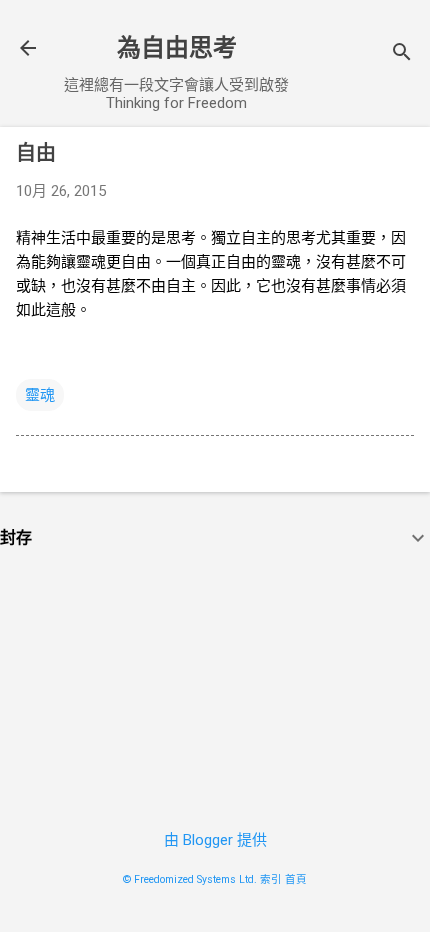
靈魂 (40, 395)
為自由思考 (177, 48)
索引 (271, 879)
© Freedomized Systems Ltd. (190, 879)
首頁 (296, 879)
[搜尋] (402, 54)
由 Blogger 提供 (215, 840)
